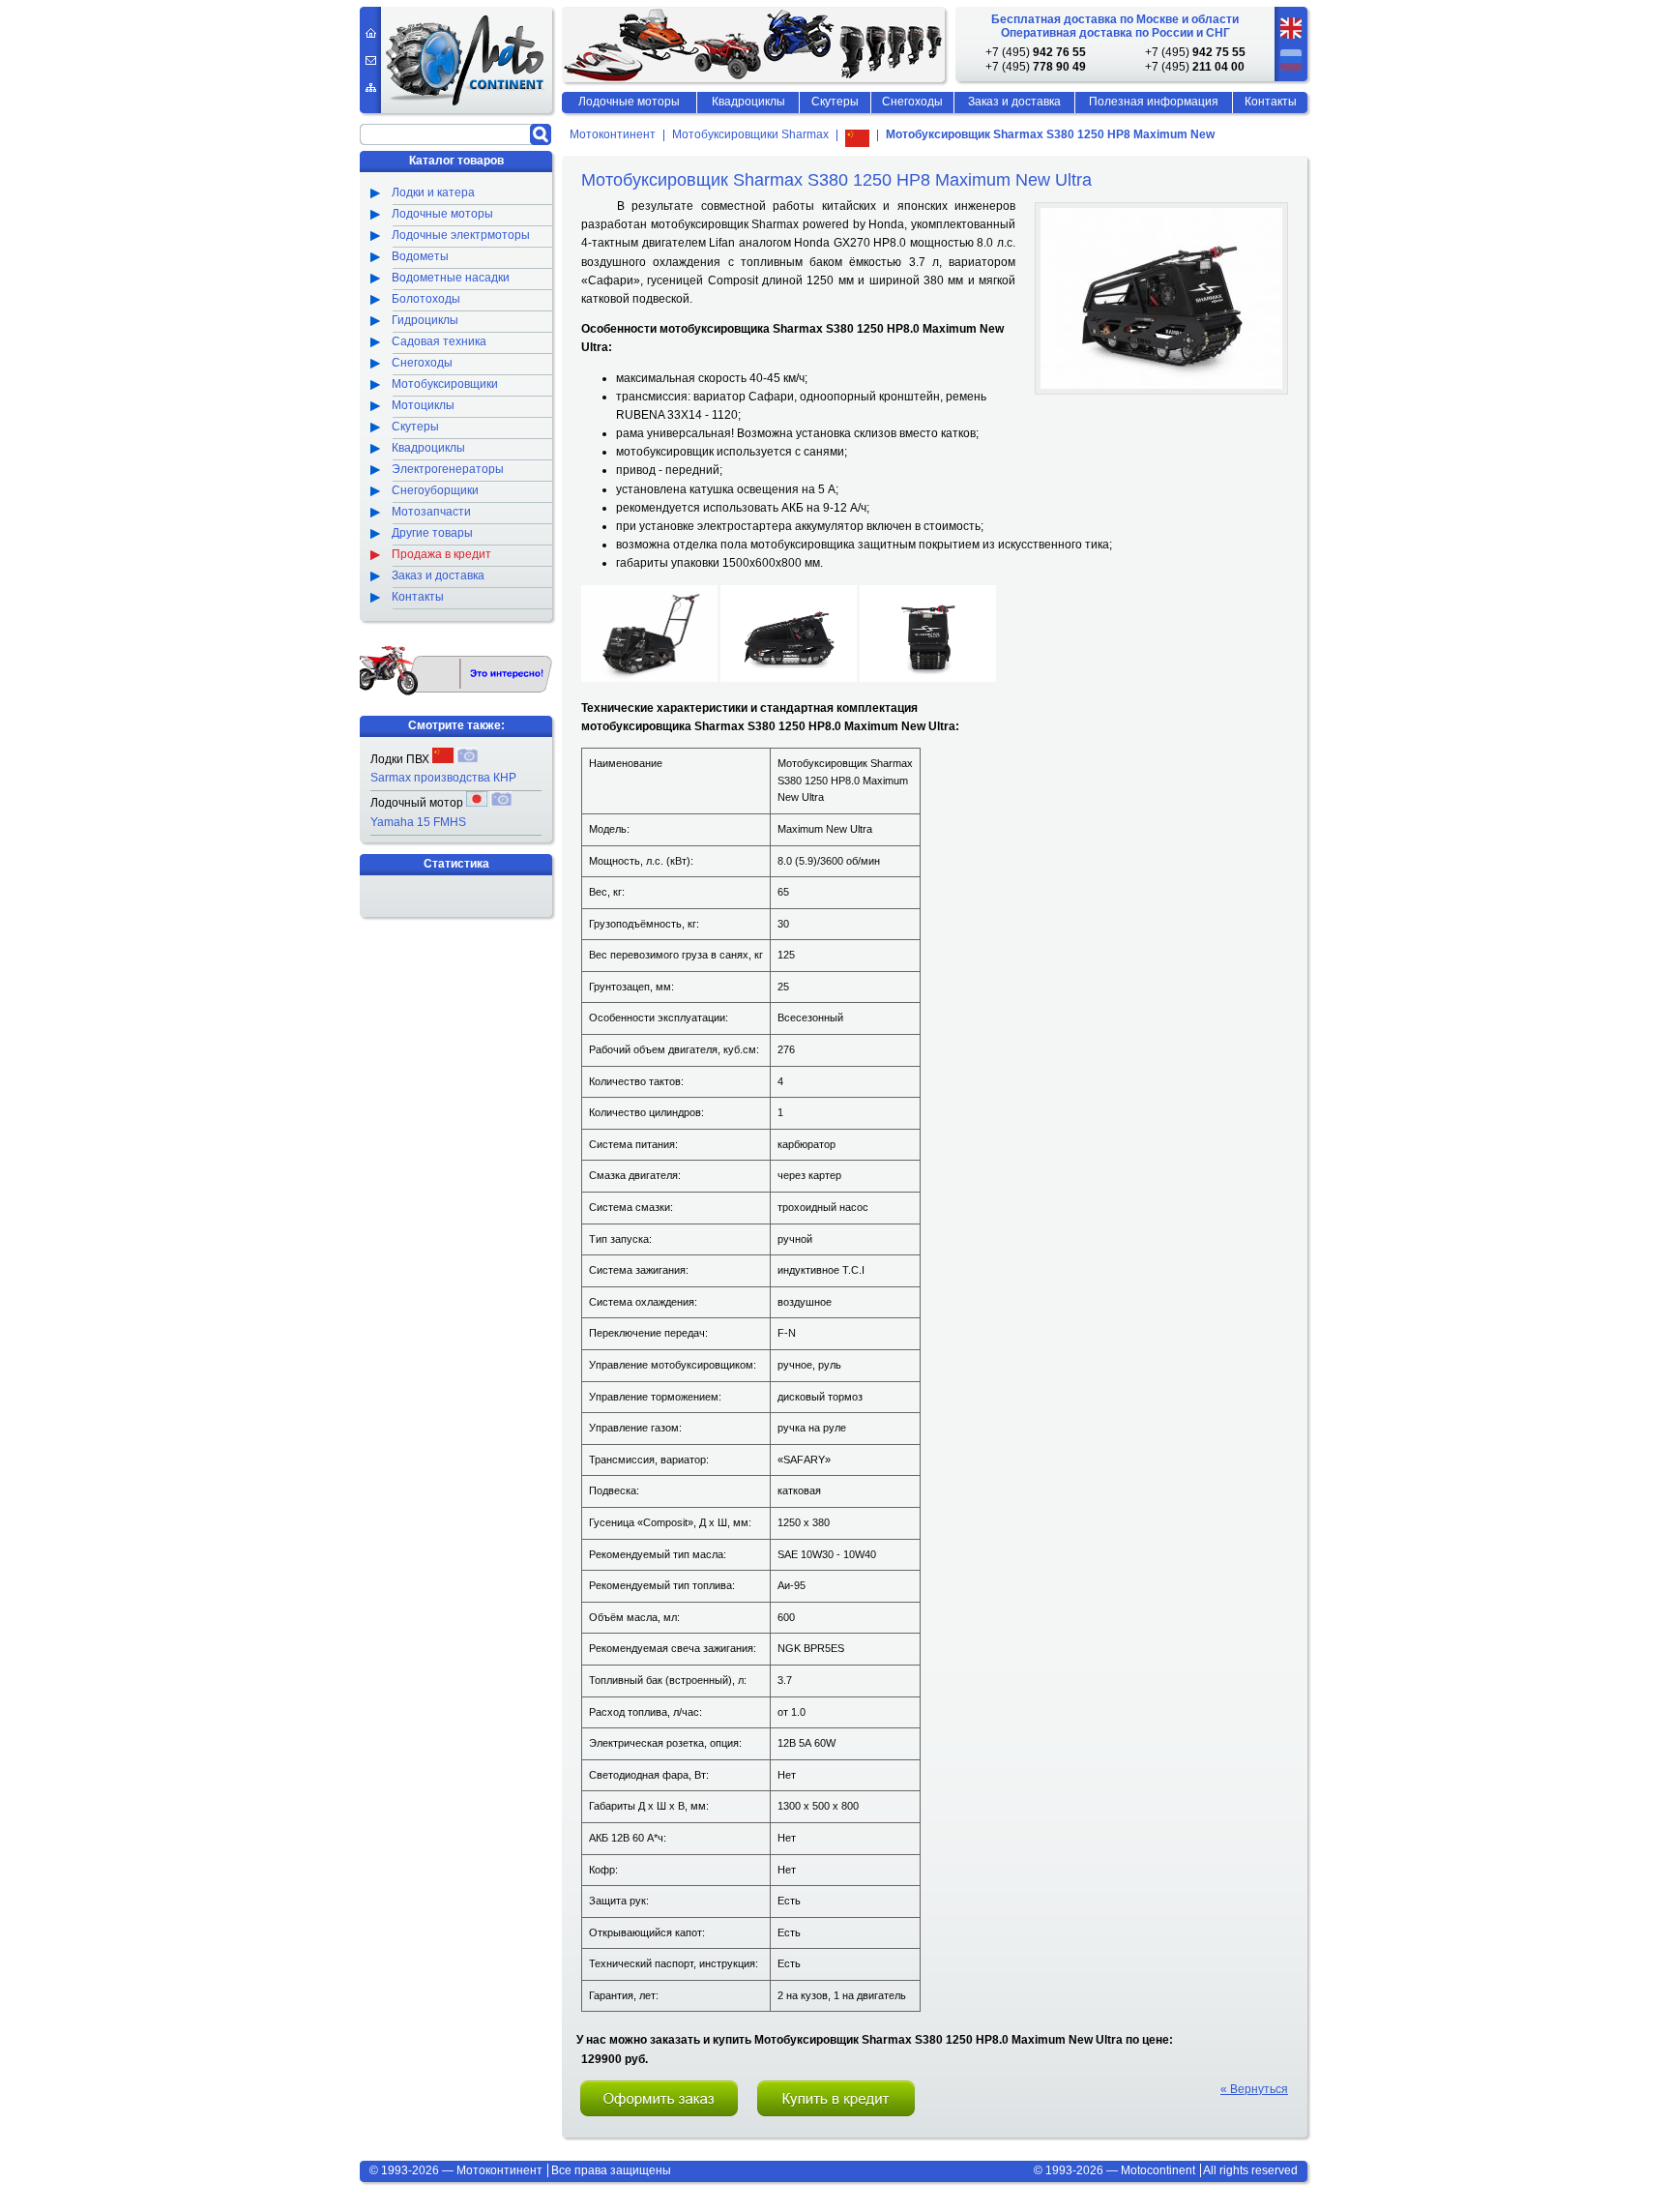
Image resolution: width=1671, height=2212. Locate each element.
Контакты (1271, 102)
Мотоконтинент (613, 135)
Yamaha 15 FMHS (418, 822)
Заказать (660, 2098)
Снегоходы (912, 102)
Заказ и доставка (1014, 102)
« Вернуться (1254, 2089)
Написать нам (371, 60)
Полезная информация (1154, 102)
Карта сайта (371, 88)
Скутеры (835, 102)
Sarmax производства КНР (443, 778)
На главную (371, 33)
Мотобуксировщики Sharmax (750, 135)
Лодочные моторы (629, 102)
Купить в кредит (836, 2098)
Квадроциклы (748, 102)
